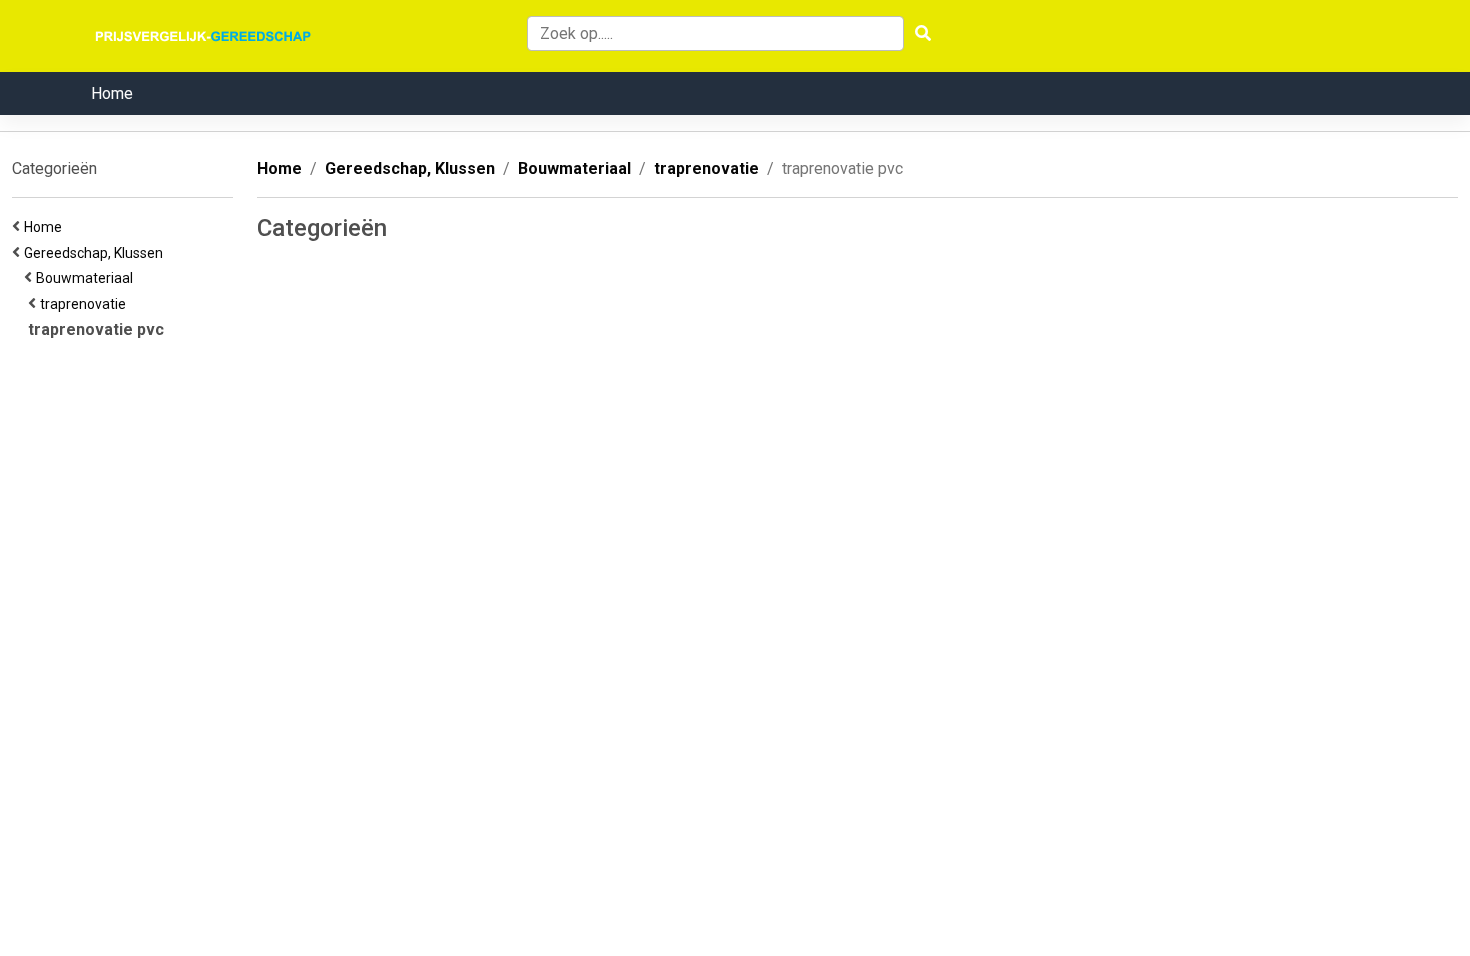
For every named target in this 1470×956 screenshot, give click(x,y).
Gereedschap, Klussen (96, 253)
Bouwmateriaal (87, 278)
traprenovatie (86, 304)
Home (112, 93)
